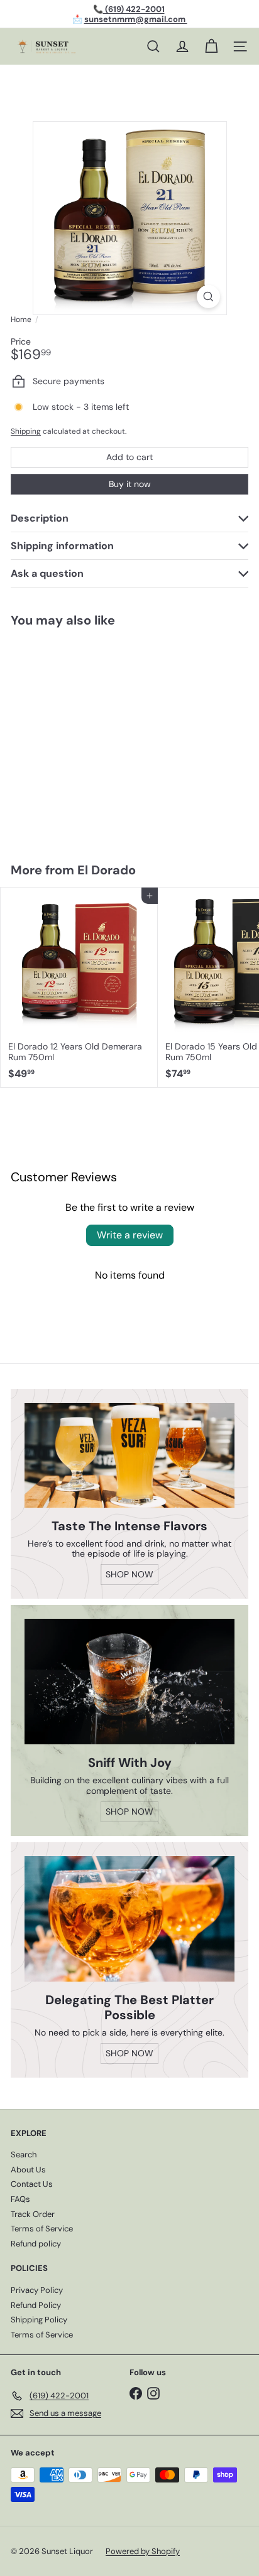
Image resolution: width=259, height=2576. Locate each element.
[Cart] (211, 46)
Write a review (130, 1235)
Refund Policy (36, 2305)
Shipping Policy (39, 2320)
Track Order (33, 2214)
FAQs (20, 2199)
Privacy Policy (37, 2290)
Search (24, 2155)
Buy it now (130, 484)
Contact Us (32, 2184)
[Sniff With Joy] (129, 1682)
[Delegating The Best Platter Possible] (129, 1919)
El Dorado (107, 870)
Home (21, 319)
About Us (28, 2170)
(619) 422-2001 (134, 9)
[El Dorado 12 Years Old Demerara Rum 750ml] (79, 987)
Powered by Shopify (143, 2551)
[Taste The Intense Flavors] (129, 1455)
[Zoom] (208, 297)
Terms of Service (42, 2229)
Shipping (26, 431)
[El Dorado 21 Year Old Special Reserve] (79, 737)
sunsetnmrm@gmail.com (136, 19)
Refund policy (36, 2244)
